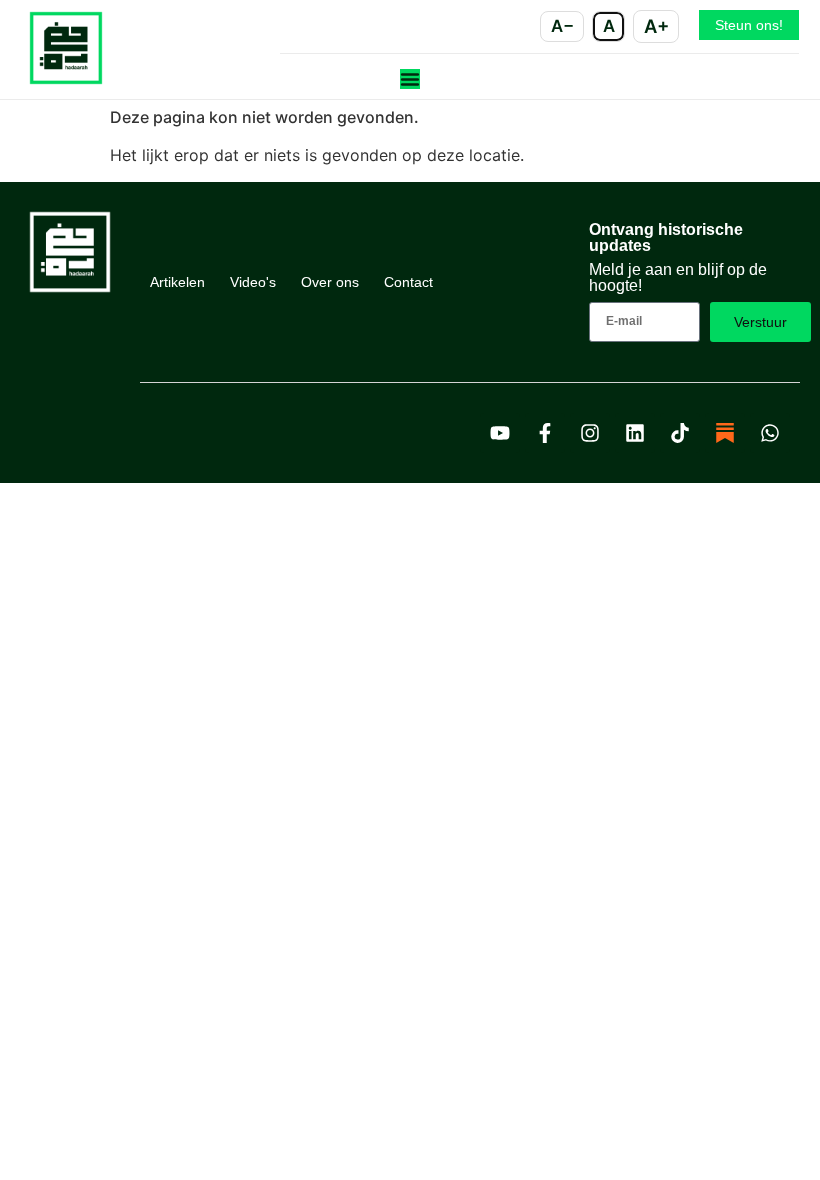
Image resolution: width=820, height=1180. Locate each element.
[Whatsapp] (770, 433)
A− (562, 26)
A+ (656, 26)
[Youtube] (500, 433)
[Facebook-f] (545, 433)
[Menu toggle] (410, 79)
